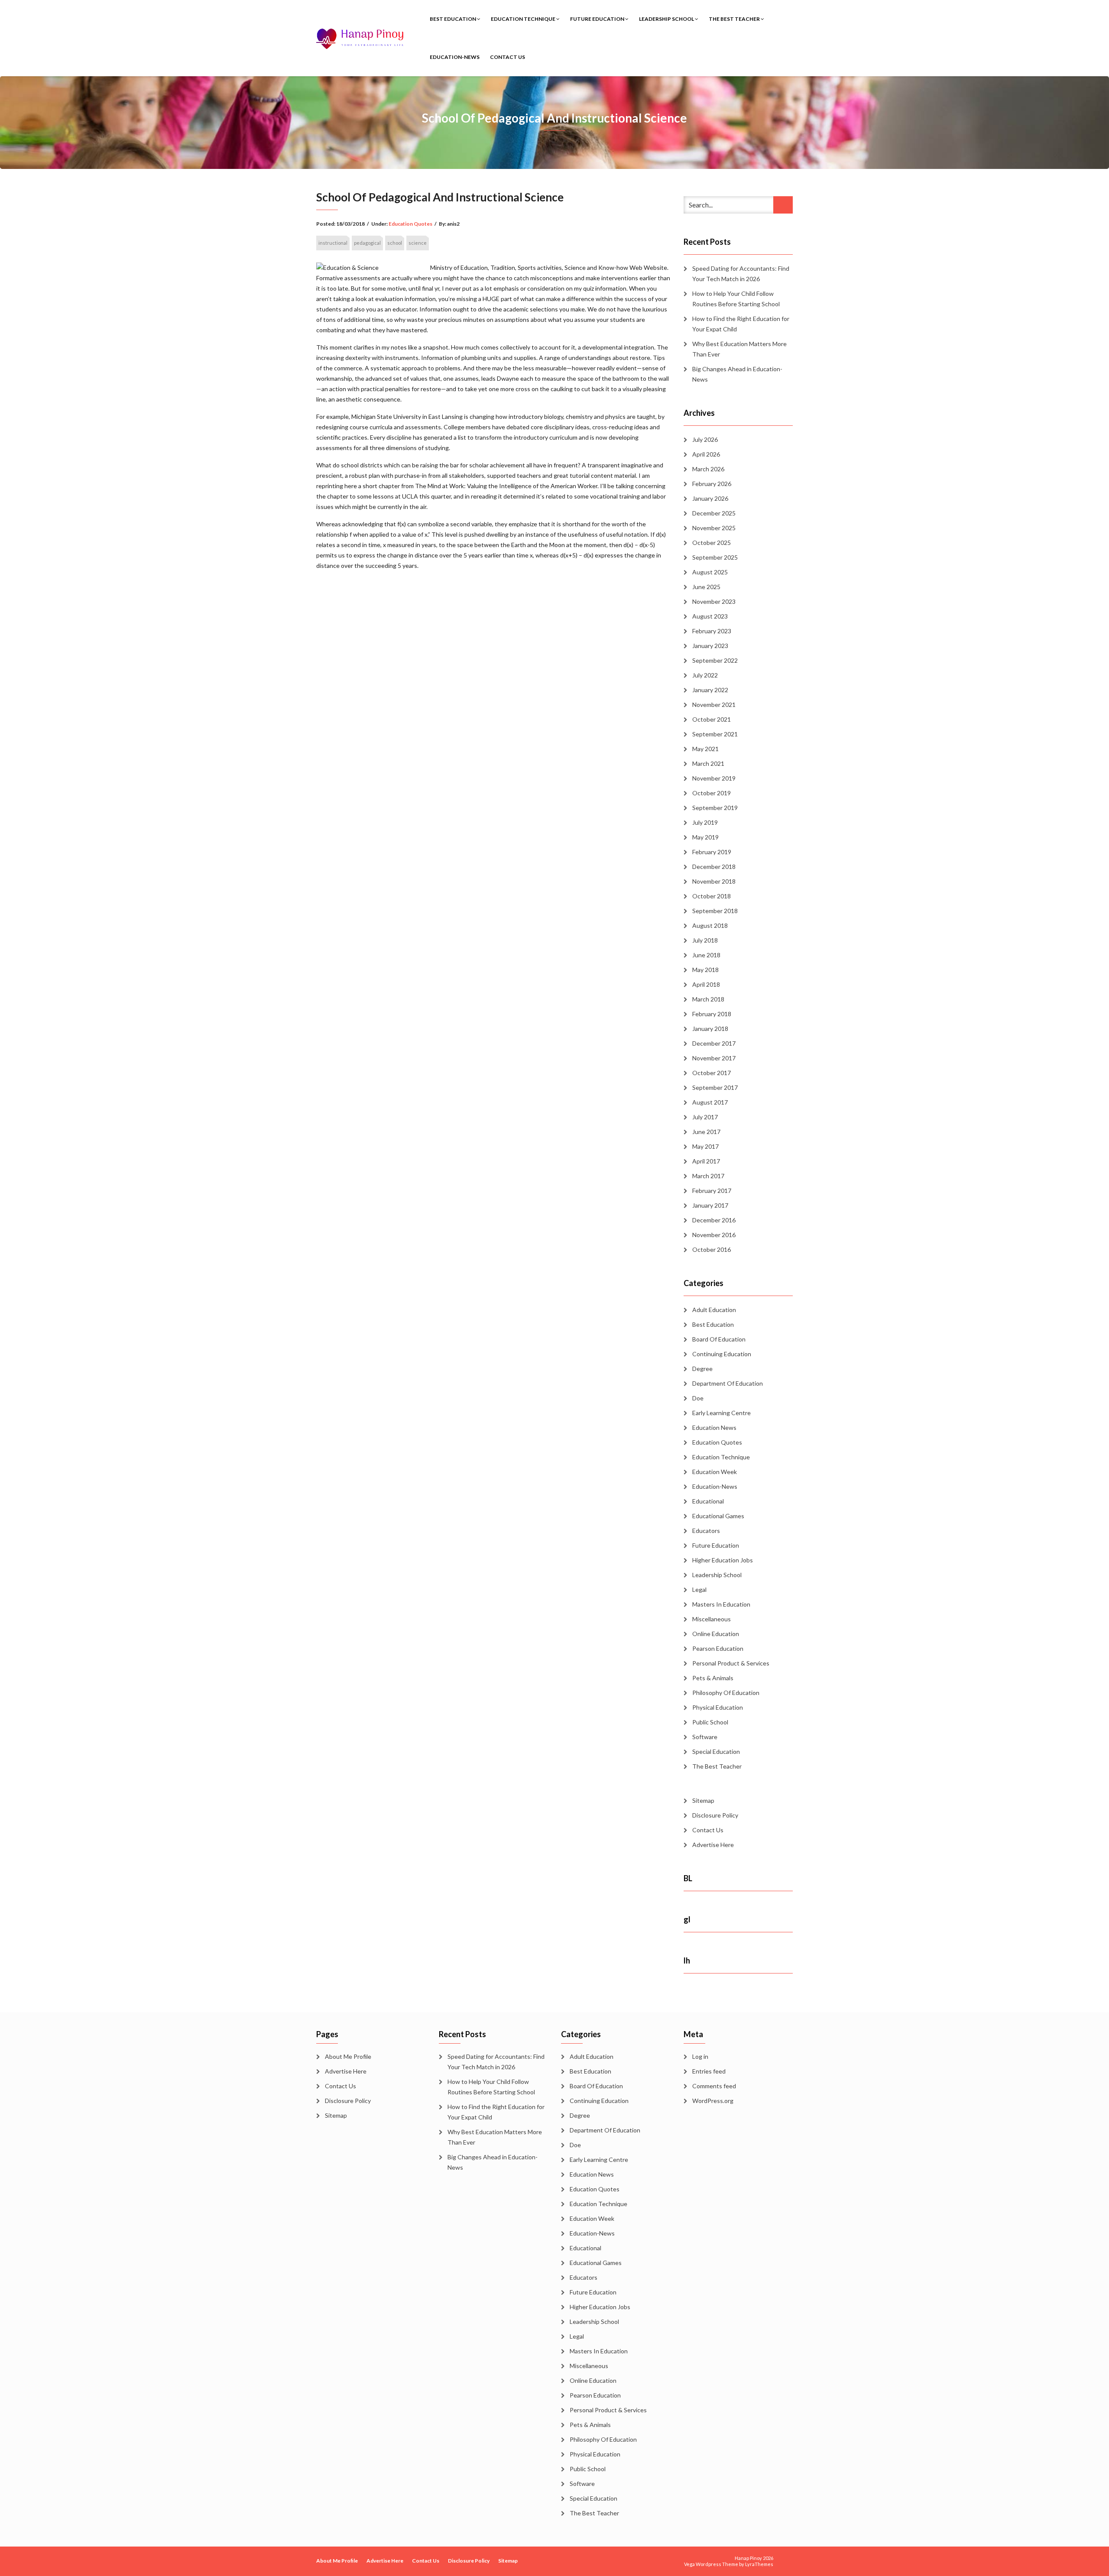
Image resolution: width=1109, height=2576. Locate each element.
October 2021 (712, 719)
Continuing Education (722, 1354)
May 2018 (705, 970)
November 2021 (714, 705)
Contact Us (507, 57)
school (395, 243)
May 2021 (705, 749)
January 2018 (710, 1029)
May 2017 (705, 1146)
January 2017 (710, 1205)
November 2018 (714, 881)
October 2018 (712, 896)
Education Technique (524, 19)
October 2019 (712, 793)
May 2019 (705, 837)
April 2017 (706, 1161)
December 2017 (714, 1043)
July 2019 (705, 822)
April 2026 (706, 454)
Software (705, 1737)
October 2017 (712, 1073)
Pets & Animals (713, 1678)
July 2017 (705, 1117)
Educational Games (718, 1516)
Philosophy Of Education (726, 1693)
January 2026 (710, 498)
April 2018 (706, 984)
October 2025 (712, 543)
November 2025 (714, 528)
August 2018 (710, 925)
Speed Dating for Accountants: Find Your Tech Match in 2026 (741, 274)
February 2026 (712, 484)
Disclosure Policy (715, 1815)
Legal (699, 1589)
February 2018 (712, 1014)
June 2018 (706, 955)
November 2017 (714, 1058)
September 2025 (715, 557)
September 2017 (715, 1087)
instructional (333, 243)
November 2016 (714, 1235)
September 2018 (715, 911)
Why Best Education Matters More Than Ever (739, 349)
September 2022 (715, 660)
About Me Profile (348, 2056)
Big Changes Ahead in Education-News (737, 374)
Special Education (716, 1751)
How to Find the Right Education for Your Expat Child (741, 324)
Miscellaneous (712, 1619)
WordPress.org (713, 2101)
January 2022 (710, 690)
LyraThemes (759, 2564)
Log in (700, 2056)
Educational (708, 1501)
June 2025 (706, 587)
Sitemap (703, 1800)
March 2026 (708, 469)
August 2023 (710, 616)
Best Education (453, 19)
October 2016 (712, 1249)
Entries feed (709, 2071)
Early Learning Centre (721, 1413)
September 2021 (715, 734)
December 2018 (714, 867)
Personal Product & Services (731, 1663)
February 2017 (712, 1191)
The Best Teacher (735, 19)
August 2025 (710, 572)
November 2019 (714, 778)
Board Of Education (719, 1339)
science (418, 243)
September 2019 (715, 808)
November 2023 (714, 601)
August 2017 (710, 1102)
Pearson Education (718, 1648)
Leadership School (667, 19)
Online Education (716, 1634)
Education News (714, 1427)
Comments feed (714, 2086)
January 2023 (710, 646)
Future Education (598, 19)
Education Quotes (410, 224)
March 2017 (708, 1176)
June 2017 (706, 1132)
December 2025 (714, 513)
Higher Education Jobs (723, 1560)
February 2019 (712, 852)
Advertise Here (713, 1845)
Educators (706, 1531)
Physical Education (718, 1707)
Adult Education (714, 1310)
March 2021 (708, 763)
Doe (698, 1398)
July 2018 (705, 940)
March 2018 (708, 999)
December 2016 (714, 1220)
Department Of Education (728, 1383)
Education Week (715, 1472)
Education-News (455, 57)
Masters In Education (721, 1604)
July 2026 (705, 439)
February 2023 (712, 631)
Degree (702, 1369)
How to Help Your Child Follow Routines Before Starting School (736, 299)
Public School (710, 1722)
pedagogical (367, 243)
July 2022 (705, 675)
